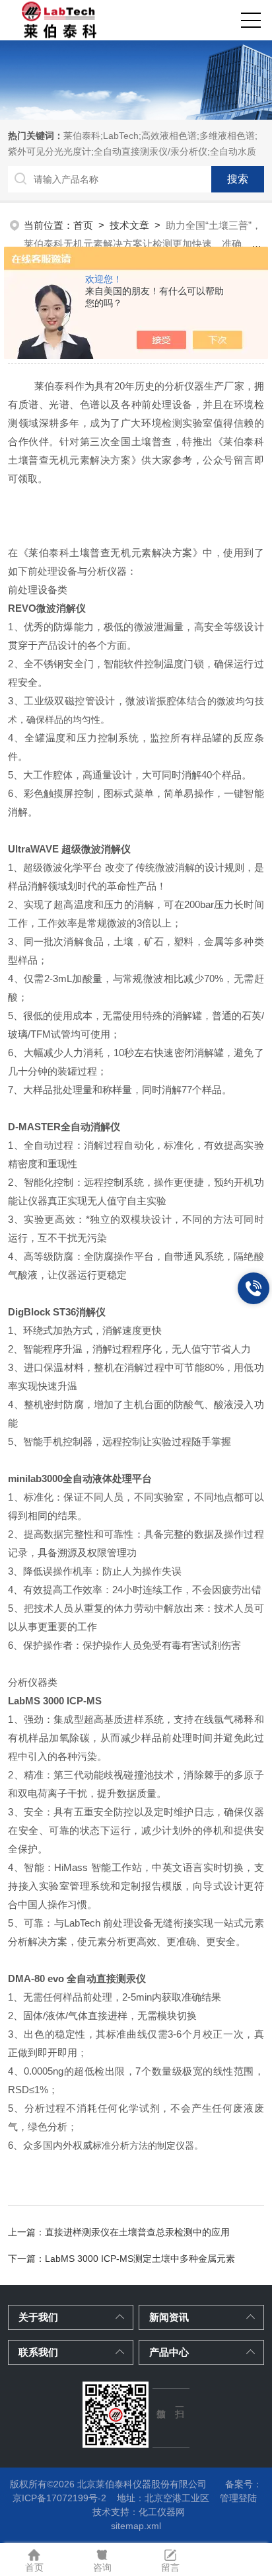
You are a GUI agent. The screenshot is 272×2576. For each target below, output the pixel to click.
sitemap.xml (136, 2526)
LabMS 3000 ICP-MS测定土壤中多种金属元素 (140, 2259)
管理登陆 (238, 2498)
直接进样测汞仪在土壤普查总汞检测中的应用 (137, 2232)
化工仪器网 (162, 2512)
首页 (83, 225)
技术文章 (129, 225)
